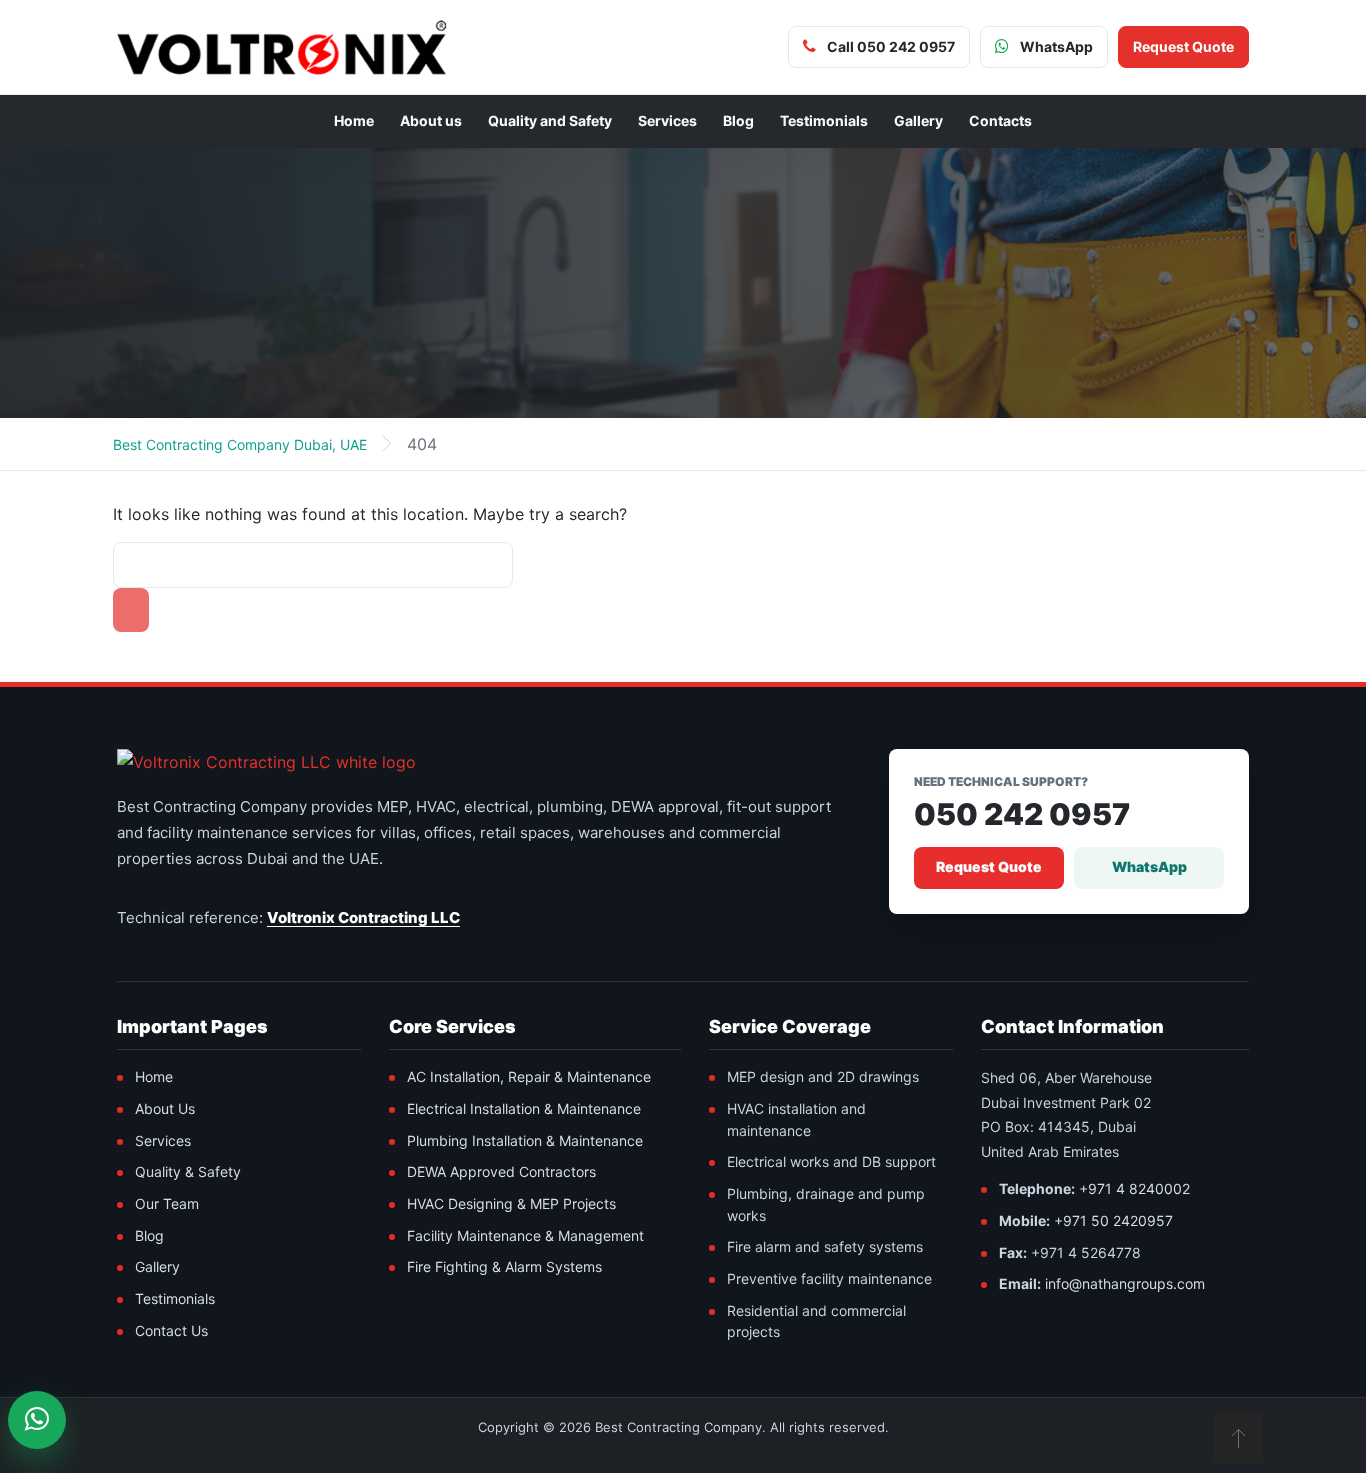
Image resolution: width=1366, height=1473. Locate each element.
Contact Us (171, 1330)
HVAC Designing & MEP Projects (511, 1203)
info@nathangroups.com (1125, 1283)
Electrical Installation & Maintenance (524, 1108)
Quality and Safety (550, 120)
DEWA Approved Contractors (501, 1171)
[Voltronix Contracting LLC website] (266, 762)
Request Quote (989, 866)
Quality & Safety (188, 1171)
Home (354, 120)
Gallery (918, 120)
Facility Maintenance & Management (525, 1235)
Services (667, 120)
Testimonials (824, 120)
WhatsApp (1149, 866)
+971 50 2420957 (1113, 1220)
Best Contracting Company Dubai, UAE (240, 444)
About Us (165, 1108)
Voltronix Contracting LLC (363, 917)
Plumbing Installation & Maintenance (525, 1140)
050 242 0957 (1022, 814)
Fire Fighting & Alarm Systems (504, 1266)
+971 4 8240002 (1134, 1188)
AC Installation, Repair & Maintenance (529, 1076)
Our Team (167, 1203)
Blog (738, 120)
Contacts (1000, 120)
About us (431, 120)
